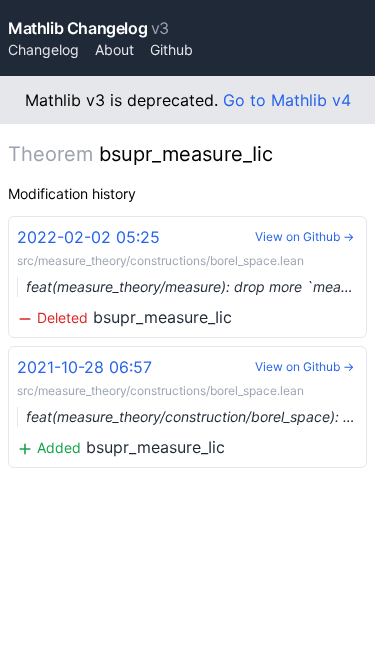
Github (171, 49)
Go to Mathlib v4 (287, 100)
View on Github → (304, 236)
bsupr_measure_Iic (192, 277)
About (114, 49)
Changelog (43, 49)
